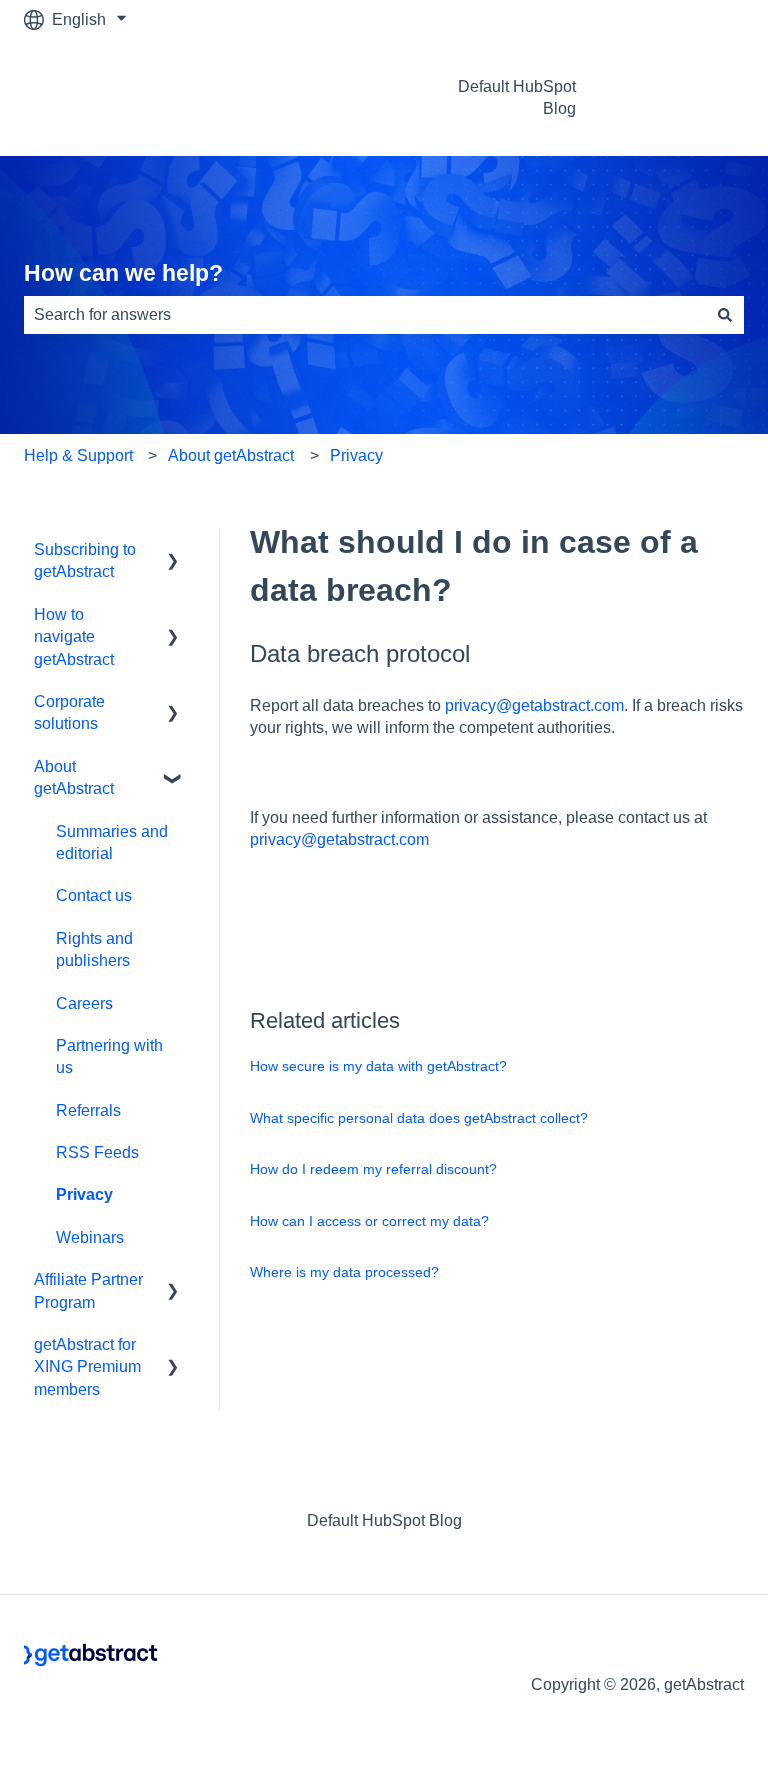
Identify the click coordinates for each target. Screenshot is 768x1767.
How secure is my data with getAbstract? (378, 1066)
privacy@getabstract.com (532, 705)
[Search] (725, 315)
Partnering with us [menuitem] (109, 1056)
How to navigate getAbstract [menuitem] (74, 637)
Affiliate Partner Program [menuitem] (88, 1290)
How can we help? (123, 273)
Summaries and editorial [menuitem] (112, 842)
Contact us (687, 97)
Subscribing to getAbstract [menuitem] (85, 560)
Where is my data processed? (344, 1272)
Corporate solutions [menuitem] (69, 712)
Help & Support (78, 455)
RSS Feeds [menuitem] (97, 1152)
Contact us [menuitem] (94, 895)
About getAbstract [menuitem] (74, 777)
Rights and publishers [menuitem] (94, 949)
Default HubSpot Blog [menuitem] (384, 1520)
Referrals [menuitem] (88, 1110)
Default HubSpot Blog (517, 97)
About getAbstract (231, 455)
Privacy (356, 455)
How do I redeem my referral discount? (373, 1169)
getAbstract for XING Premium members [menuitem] (87, 1367)
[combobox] (365, 315)
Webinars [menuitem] (90, 1237)
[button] (173, 551)
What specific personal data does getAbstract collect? (419, 1118)
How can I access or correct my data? (369, 1221)
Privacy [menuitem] (84, 1194)
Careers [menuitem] (84, 1003)
